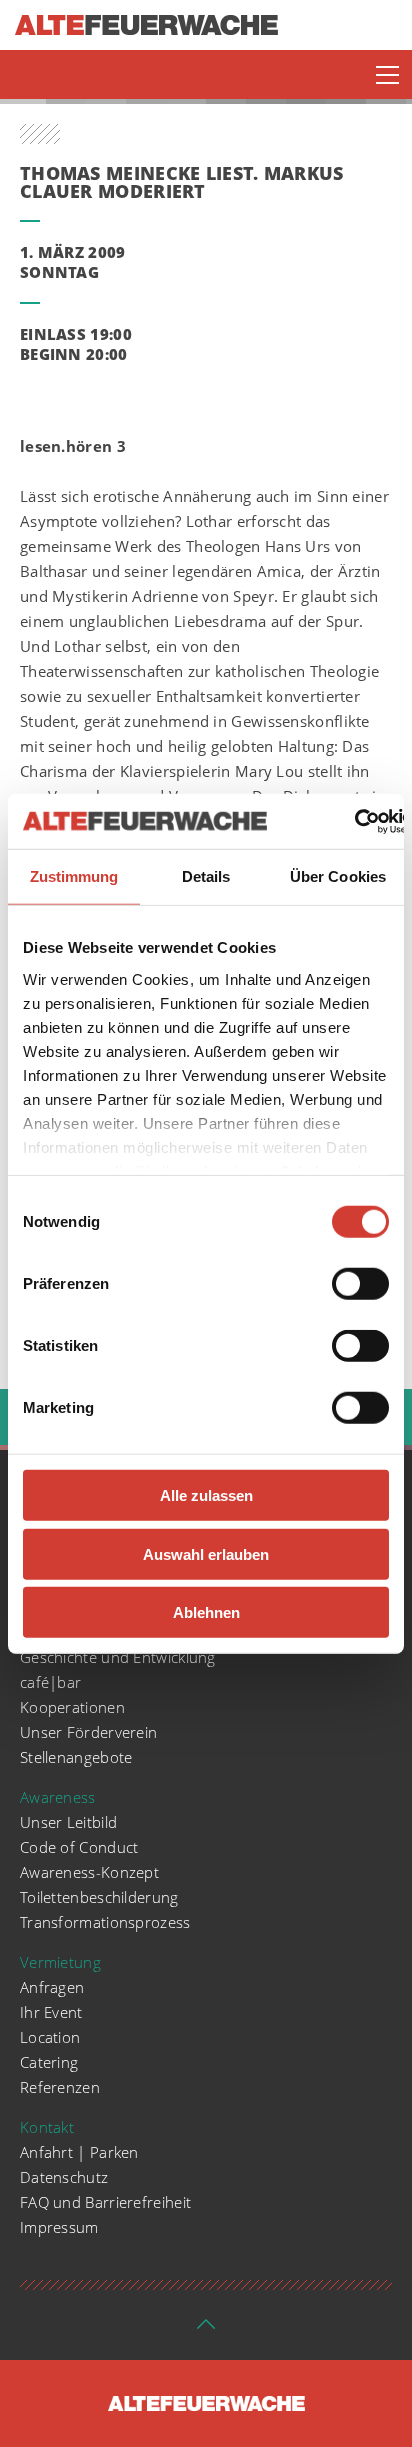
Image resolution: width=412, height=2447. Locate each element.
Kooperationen (72, 1707)
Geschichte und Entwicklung (118, 1657)
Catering (49, 2062)
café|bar (50, 1682)
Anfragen (52, 1987)
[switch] (360, 1284)
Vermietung (60, 1962)
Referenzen (60, 2087)
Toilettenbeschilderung (99, 1897)
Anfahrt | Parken (79, 2152)
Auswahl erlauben (206, 1553)
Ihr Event (51, 2012)
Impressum (59, 2227)
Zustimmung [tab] (74, 876)
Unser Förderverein (88, 1732)
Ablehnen (206, 1612)
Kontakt (47, 2127)
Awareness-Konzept (89, 1872)
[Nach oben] (206, 2330)
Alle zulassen (206, 1495)
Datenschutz (64, 2177)
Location (50, 2037)
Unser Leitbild (68, 1822)
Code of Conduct (79, 1847)
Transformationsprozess (105, 1922)
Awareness (58, 1797)
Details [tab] (206, 876)
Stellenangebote (76, 1757)
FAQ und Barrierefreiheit (105, 2202)
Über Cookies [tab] (338, 876)
